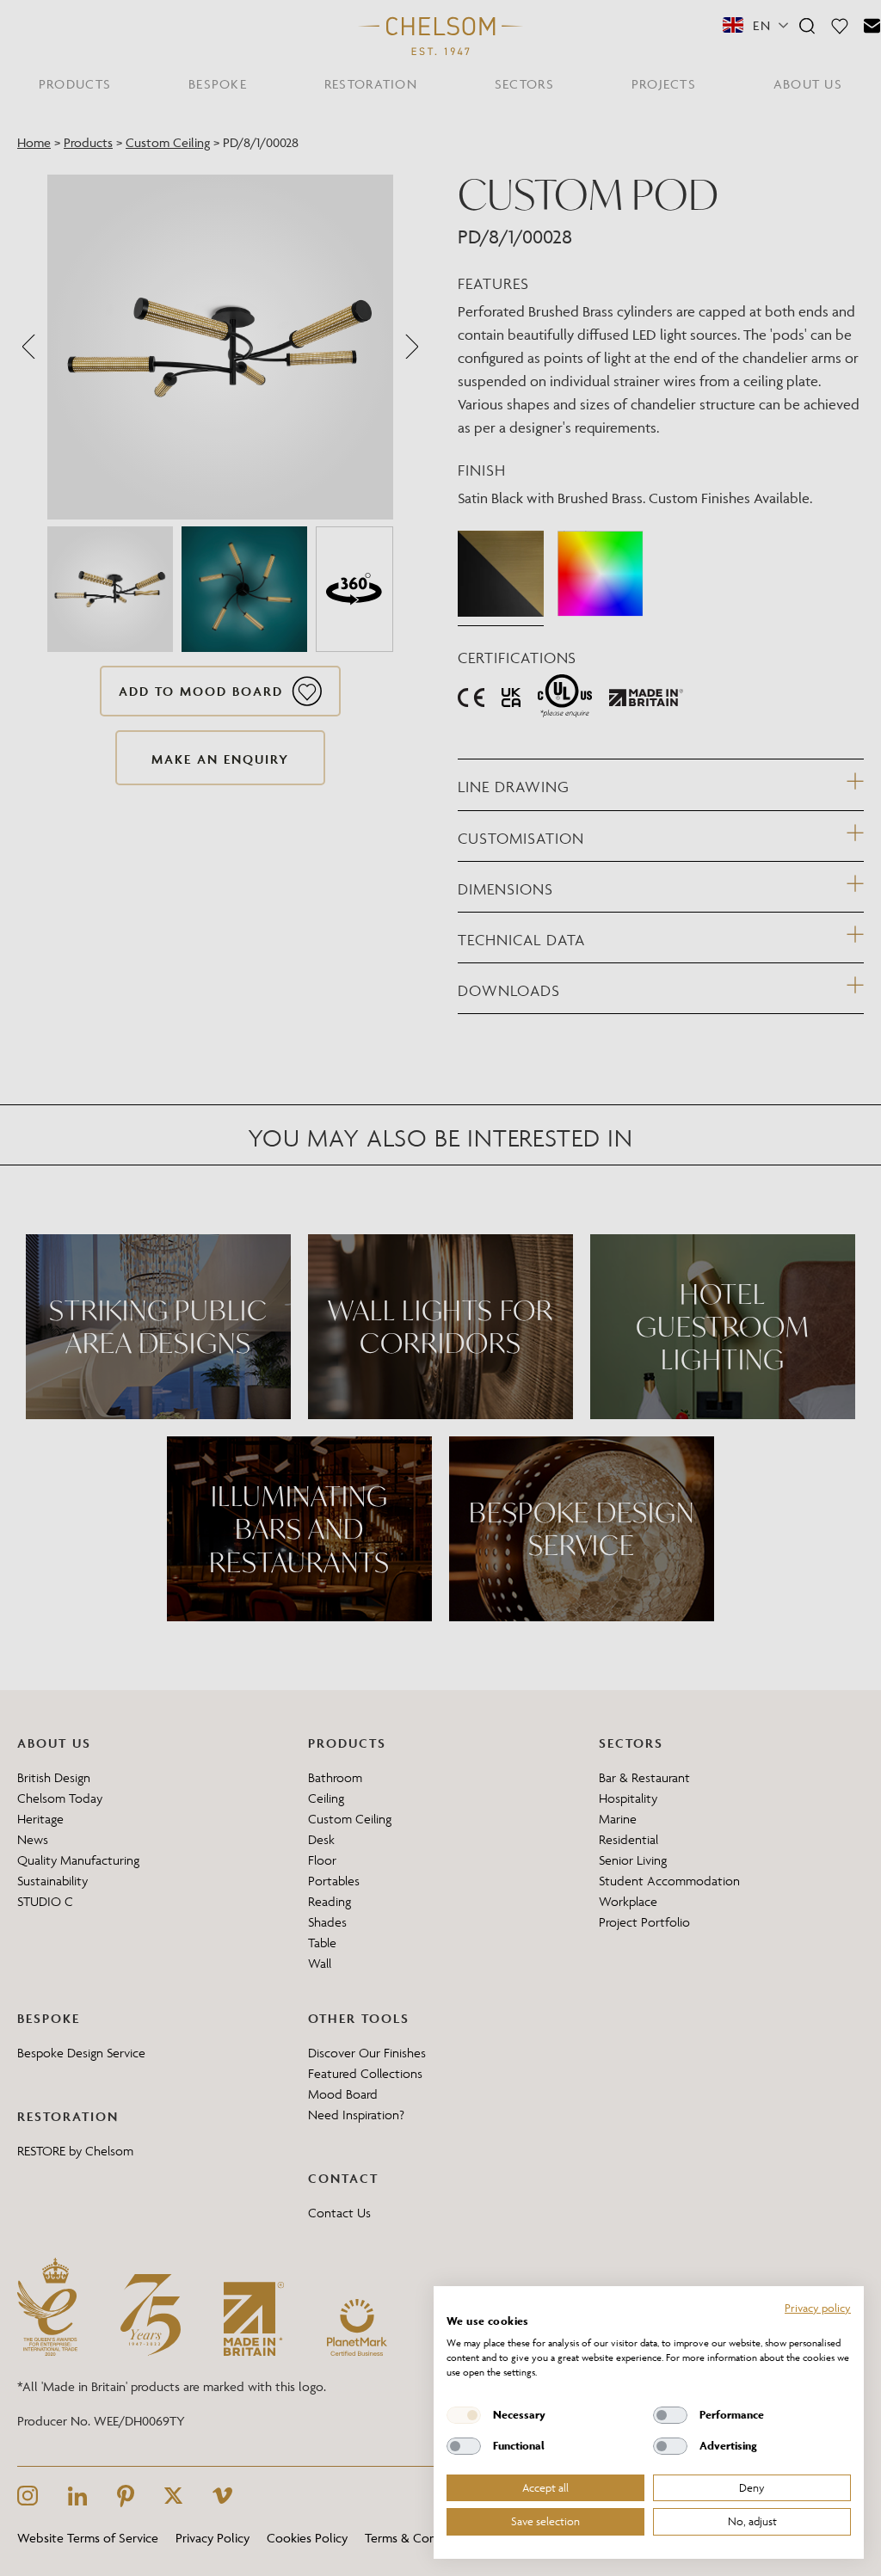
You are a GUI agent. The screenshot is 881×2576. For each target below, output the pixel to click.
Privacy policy (818, 2308)
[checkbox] (464, 2415)
